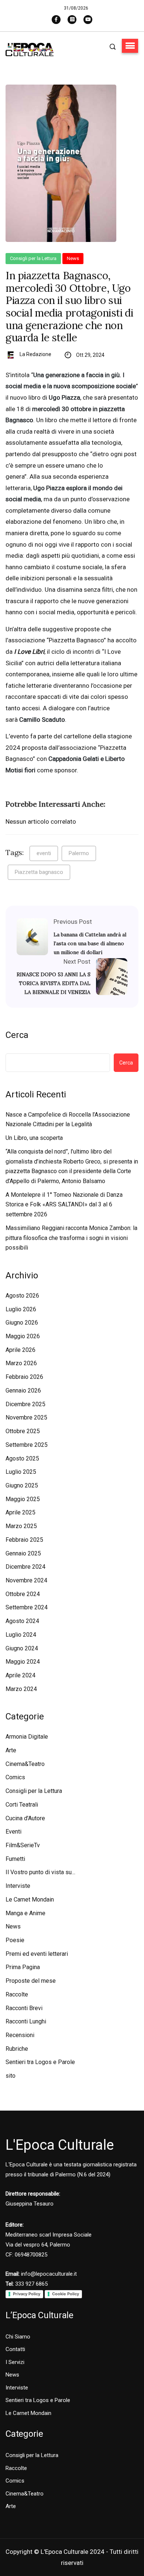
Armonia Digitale (27, 1737)
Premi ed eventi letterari (37, 1954)
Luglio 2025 (21, 1472)
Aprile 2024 (20, 1675)
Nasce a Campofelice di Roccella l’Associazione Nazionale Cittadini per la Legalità (68, 1120)
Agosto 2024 (22, 1621)
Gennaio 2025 (23, 1553)
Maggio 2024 (23, 1662)
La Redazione (35, 354)
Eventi (13, 1832)
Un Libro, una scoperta (34, 1138)
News (73, 258)
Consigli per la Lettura (33, 258)
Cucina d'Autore (25, 1818)
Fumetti (15, 1859)
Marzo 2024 (21, 1689)
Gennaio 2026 (23, 1391)
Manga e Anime (25, 1913)
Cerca (17, 1035)
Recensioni (20, 2035)
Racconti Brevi (24, 2008)
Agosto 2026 (22, 1296)
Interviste (18, 1886)
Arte (11, 1750)
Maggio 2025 (23, 1499)
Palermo (79, 853)
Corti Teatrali (22, 1805)
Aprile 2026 (20, 1350)
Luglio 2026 (21, 1309)
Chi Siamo (18, 2337)
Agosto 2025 (22, 1458)
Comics (15, 1777)
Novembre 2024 (26, 1580)
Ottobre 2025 (23, 1431)
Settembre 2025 (27, 1445)
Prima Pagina (23, 1967)
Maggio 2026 (23, 1336)
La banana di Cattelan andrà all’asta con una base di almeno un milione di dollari (90, 943)
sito (11, 2076)
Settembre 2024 (27, 1607)
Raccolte (17, 1994)
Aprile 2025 (20, 1512)
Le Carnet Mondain (30, 1899)
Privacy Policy (27, 2294)
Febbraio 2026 (24, 1377)
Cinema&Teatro (25, 1764)
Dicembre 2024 (25, 1567)
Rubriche (17, 2049)
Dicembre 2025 (25, 1404)
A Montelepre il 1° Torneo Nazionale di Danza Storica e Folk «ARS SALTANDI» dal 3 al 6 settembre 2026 (64, 1205)
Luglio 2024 (21, 1635)
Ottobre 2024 (23, 1594)
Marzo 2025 (21, 1526)
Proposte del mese (31, 1981)
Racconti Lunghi (26, 2021)
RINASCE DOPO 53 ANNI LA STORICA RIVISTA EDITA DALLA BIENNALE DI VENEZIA (54, 983)
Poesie (15, 1940)
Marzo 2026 (21, 1363)
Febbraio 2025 (24, 1540)
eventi (44, 853)
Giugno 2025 (22, 1485)
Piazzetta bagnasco (39, 872)
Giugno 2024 (22, 1648)
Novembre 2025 (26, 1417)
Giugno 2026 (22, 1323)
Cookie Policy (66, 2294)
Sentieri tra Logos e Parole (40, 2062)
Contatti (15, 2349)
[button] (130, 46)
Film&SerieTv (23, 1845)
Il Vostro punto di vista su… (40, 1872)
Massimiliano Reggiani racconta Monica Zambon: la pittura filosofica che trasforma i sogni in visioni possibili (71, 1238)
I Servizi (15, 2362)
